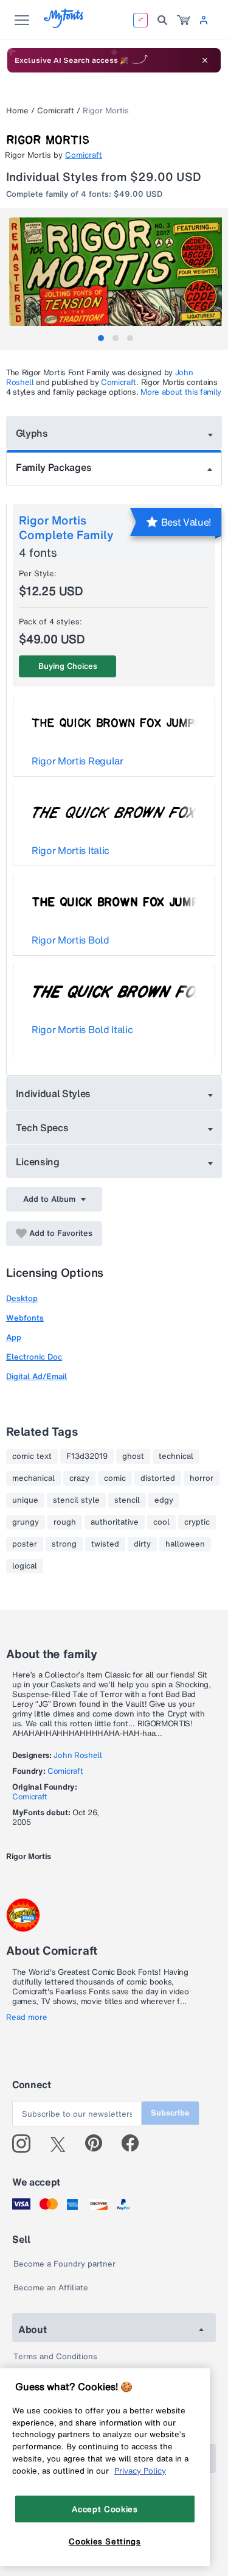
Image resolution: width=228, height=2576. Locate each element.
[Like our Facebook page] (135, 2144)
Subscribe (170, 2113)
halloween (185, 1544)
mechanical (33, 1478)
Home (17, 111)
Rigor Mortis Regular (78, 761)
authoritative (115, 1522)
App (14, 1337)
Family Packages (54, 467)
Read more (27, 2017)
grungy (26, 1522)
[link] (184, 20)
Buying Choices (68, 666)
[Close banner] (205, 60)
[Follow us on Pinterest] (99, 2144)
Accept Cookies (105, 2509)
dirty (142, 1544)
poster (25, 1544)
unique (25, 1500)
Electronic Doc (34, 1357)
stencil (127, 1500)
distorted (158, 1478)
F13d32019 (87, 1456)
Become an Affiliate (51, 2288)
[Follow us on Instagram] (26, 2144)
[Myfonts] (64, 25)
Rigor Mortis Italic (71, 850)
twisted (105, 1544)
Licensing (38, 1162)
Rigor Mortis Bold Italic (82, 1029)
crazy (79, 1478)
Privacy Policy (140, 2471)
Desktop (22, 1298)
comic (115, 1478)
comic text (32, 1456)
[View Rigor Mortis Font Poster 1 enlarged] (116, 272)
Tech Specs (42, 1127)
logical (25, 1566)
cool (161, 1522)
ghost (133, 1456)
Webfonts (25, 1318)
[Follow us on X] (62, 2144)
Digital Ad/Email (36, 1376)
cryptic (197, 1522)
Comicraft (56, 111)
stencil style (76, 1500)
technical (176, 1456)
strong (64, 1544)
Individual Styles (54, 1093)
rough (65, 1522)
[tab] (101, 338)
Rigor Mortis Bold (71, 940)
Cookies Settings (105, 2541)
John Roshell (78, 1755)
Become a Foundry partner (64, 2264)
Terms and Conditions (55, 2356)
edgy (164, 1500)
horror (202, 1478)
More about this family (181, 392)
